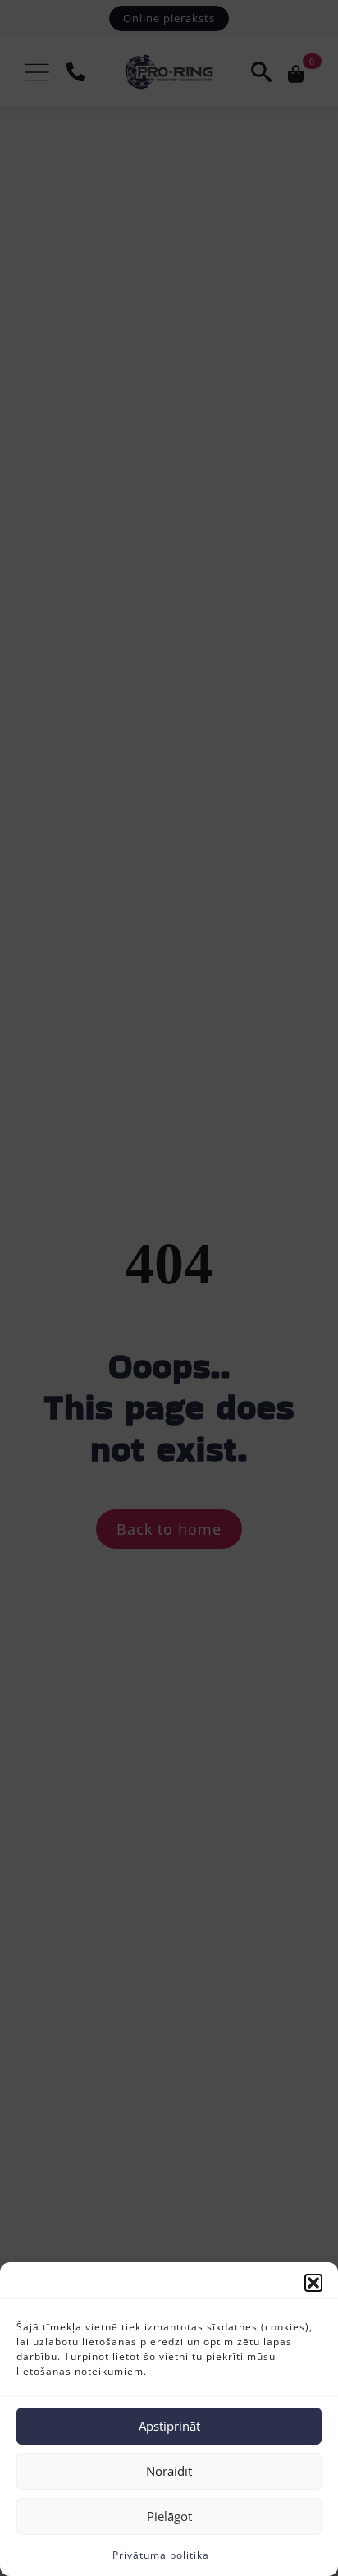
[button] (313, 2283)
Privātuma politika (161, 2555)
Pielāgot (169, 2516)
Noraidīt (169, 2471)
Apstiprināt (169, 2426)
